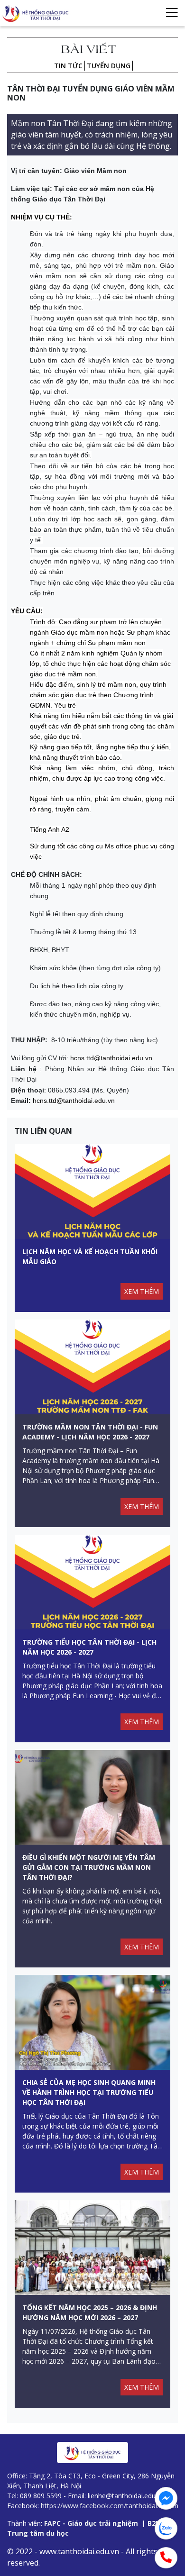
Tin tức (68, 66)
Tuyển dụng (109, 66)
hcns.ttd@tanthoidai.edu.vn (111, 1058)
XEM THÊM (142, 1291)
